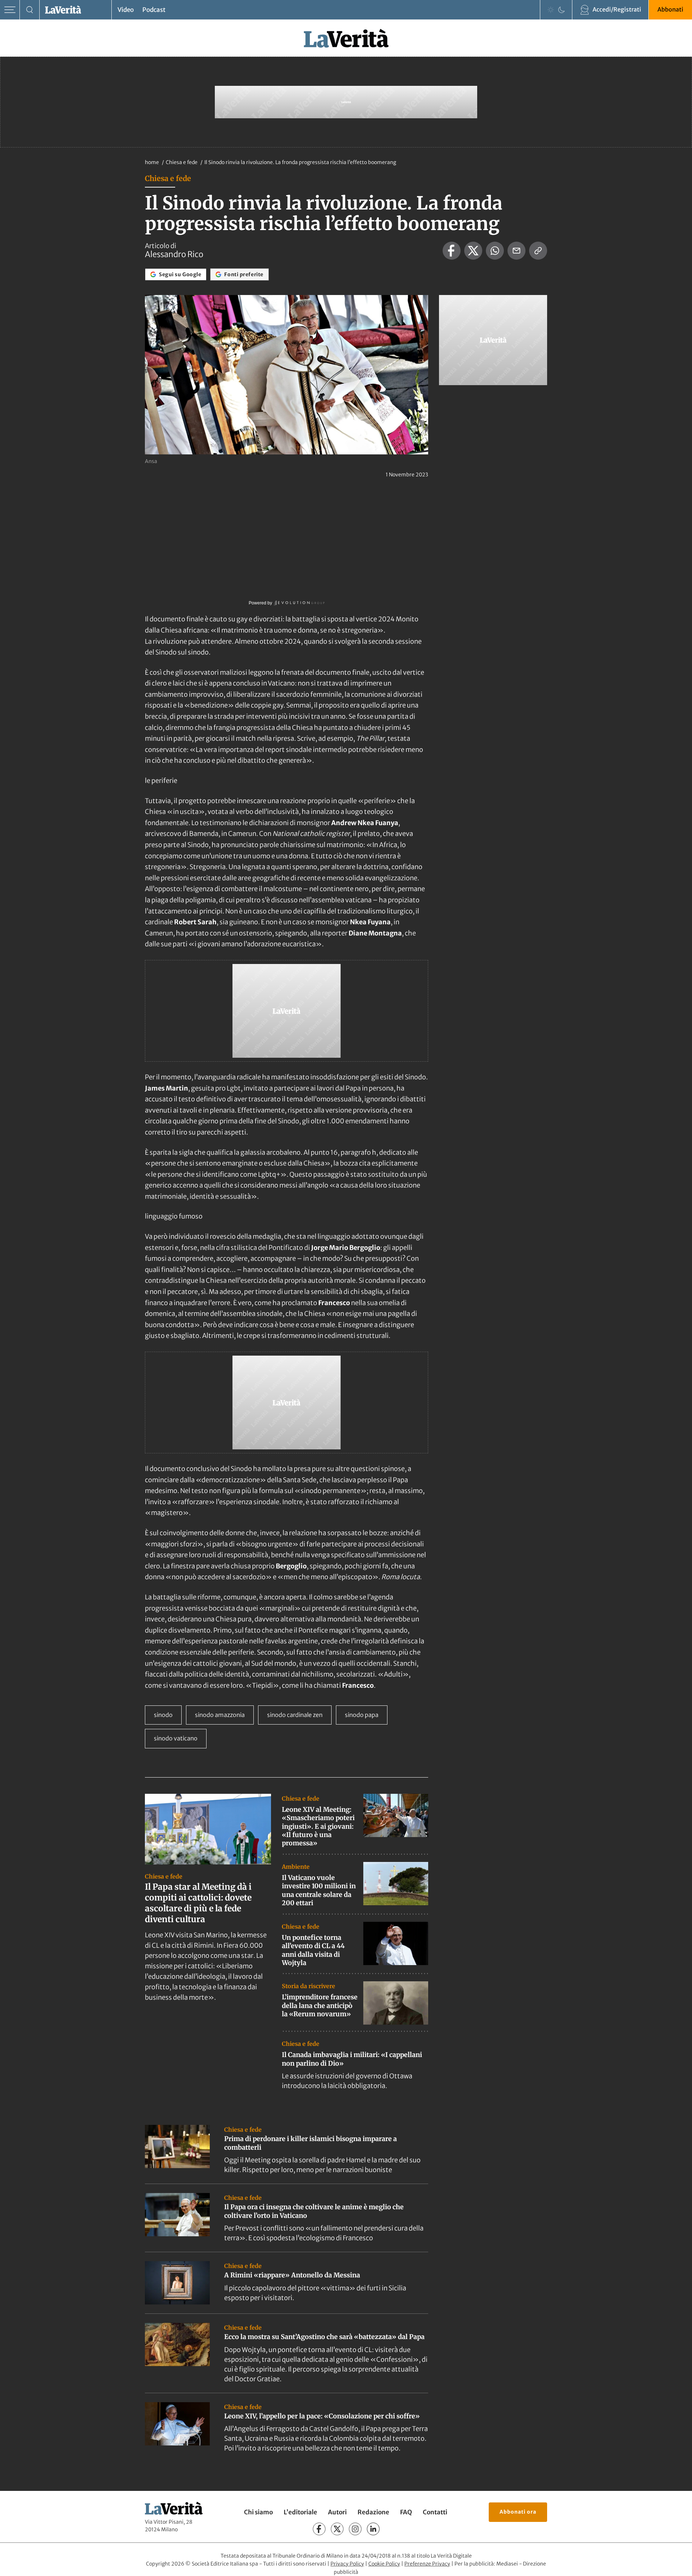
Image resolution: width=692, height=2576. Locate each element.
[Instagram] (355, 2529)
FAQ (406, 2512)
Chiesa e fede (182, 162)
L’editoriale (300, 2512)
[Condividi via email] (516, 251)
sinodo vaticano (176, 1738)
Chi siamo (258, 2512)
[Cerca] (30, 10)
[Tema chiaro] (551, 10)
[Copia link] (538, 251)
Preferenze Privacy (427, 2564)
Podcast (154, 10)
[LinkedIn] (373, 2529)
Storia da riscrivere (309, 1986)
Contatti (435, 2512)
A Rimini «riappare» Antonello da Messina (292, 2275)
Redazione (373, 2512)
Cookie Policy (384, 2564)
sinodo (163, 1715)
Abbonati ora (518, 2512)
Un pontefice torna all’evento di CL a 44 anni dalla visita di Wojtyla (313, 1950)
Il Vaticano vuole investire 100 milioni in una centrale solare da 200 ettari (319, 1890)
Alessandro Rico (174, 254)
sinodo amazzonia (220, 1715)
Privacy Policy (347, 2564)
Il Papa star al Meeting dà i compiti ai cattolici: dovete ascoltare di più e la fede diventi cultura (198, 1903)
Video (126, 10)
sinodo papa (362, 1715)
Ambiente (296, 1867)
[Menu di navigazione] (10, 10)
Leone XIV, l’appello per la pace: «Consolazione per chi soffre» (322, 2416)
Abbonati (670, 9)
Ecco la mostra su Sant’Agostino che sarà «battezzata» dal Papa (324, 2337)
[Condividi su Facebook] (452, 251)
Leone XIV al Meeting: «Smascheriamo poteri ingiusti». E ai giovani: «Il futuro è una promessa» (318, 1826)
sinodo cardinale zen (295, 1715)
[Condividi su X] (473, 251)
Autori (337, 2512)
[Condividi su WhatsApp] (495, 251)
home (152, 162)
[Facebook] (319, 2529)
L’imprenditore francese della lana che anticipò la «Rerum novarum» (320, 2005)
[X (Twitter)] (337, 2529)
